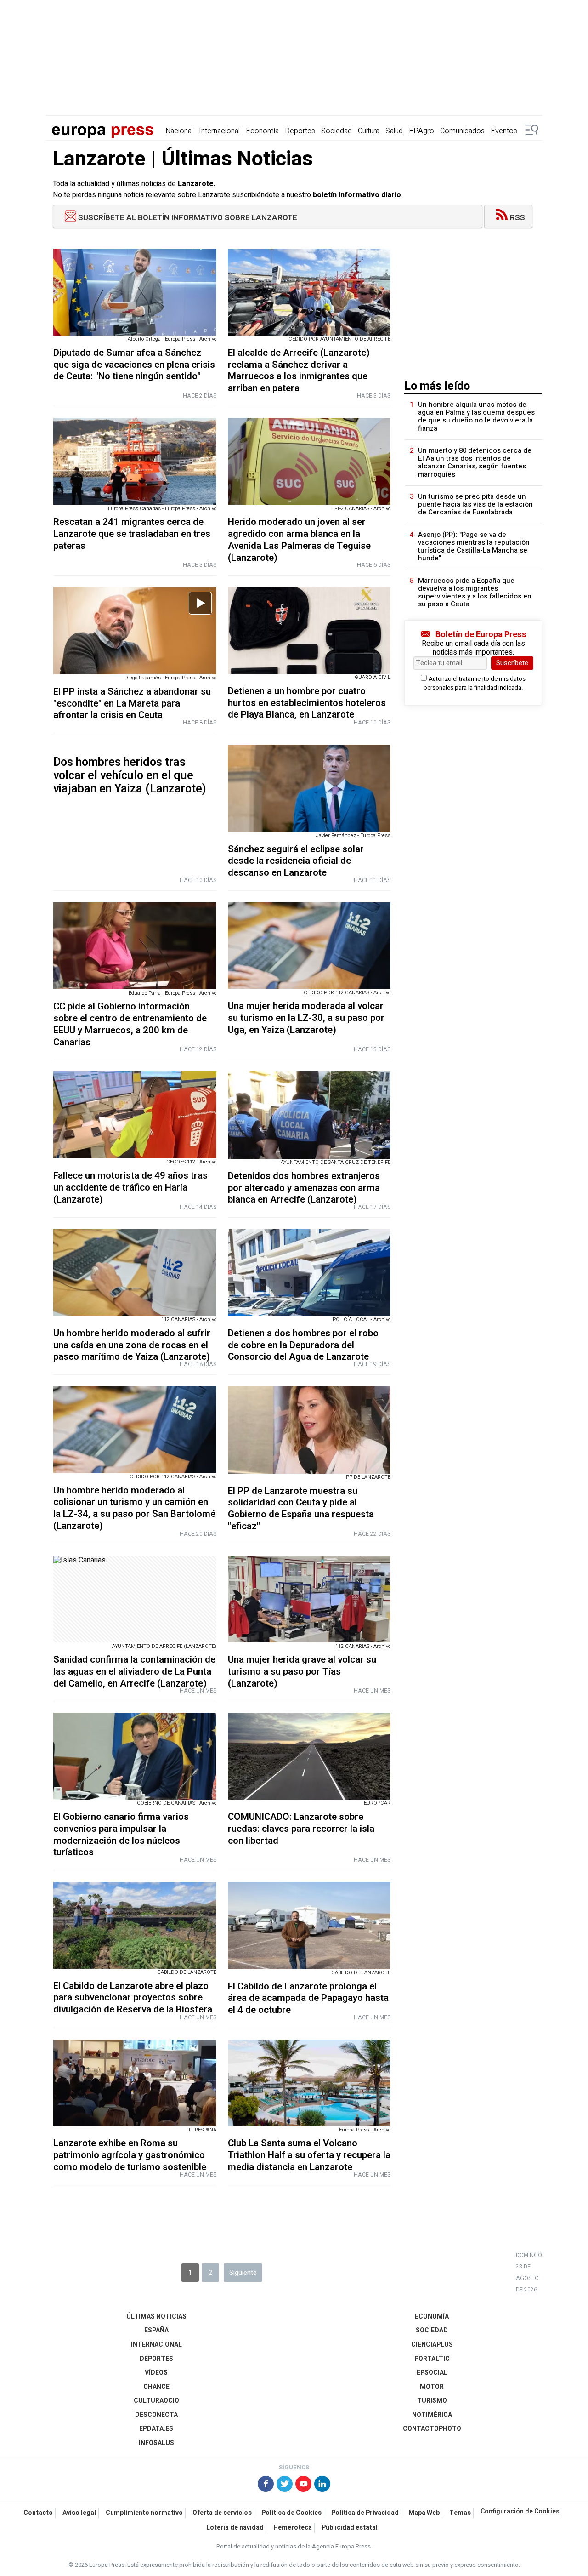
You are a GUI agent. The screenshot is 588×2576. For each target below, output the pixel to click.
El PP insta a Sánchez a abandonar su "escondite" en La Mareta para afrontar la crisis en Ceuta (132, 704)
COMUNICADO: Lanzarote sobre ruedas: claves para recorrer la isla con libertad (301, 1829)
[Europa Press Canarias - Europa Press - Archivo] (135, 461)
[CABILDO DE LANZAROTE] (135, 1925)
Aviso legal (79, 2513)
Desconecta (156, 2415)
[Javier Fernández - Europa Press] (309, 788)
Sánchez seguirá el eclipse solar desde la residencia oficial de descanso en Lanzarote (296, 861)
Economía (262, 131)
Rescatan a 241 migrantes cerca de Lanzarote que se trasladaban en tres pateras (132, 534)
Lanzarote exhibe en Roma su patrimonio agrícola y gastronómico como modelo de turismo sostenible (130, 2155)
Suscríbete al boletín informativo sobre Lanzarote (187, 218)
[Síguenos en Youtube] (303, 2485)
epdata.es (156, 2429)
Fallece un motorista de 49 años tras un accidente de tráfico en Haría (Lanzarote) (130, 1188)
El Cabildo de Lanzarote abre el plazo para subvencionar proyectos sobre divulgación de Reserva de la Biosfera (133, 1998)
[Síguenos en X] (285, 2485)
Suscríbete (512, 663)
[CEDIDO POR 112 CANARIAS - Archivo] (309, 946)
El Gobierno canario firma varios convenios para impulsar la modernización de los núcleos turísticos (121, 1835)
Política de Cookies (291, 2513)
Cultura (369, 131)
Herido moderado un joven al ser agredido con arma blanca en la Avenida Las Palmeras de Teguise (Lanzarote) (299, 540)
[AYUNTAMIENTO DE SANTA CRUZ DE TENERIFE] (309, 1115)
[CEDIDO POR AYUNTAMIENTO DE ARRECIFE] (309, 292)
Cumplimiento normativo (144, 2513)
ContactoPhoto (432, 2429)
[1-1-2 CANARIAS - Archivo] (309, 461)
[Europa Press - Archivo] (309, 2083)
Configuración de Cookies (520, 2512)
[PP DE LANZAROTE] (309, 1430)
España (156, 2330)
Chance (156, 2387)
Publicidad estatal (350, 2528)
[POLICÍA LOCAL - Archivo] (309, 1273)
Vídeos (156, 2373)
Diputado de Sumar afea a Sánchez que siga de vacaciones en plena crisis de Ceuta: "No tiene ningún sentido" (134, 365)
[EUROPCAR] (309, 1756)
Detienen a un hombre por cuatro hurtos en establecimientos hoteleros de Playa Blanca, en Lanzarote (307, 703)
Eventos (504, 131)
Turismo (432, 2401)
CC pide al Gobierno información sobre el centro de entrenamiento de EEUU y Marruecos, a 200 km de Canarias (130, 1024)
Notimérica (432, 2415)
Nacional (179, 131)
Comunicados (462, 131)
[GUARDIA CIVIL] (309, 630)
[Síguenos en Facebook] (266, 2485)
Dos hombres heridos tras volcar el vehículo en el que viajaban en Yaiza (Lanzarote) (130, 776)
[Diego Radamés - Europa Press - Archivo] (135, 630)
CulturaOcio (156, 2401)
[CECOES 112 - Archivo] (135, 1115)
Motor (432, 2387)
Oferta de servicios (222, 2513)
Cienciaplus (432, 2345)
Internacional (219, 131)
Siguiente (243, 2273)
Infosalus (156, 2443)
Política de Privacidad (365, 2513)
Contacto (38, 2513)
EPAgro (421, 131)
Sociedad (336, 131)
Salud (394, 131)
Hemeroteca (293, 2528)
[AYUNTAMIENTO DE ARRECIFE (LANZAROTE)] (135, 1599)
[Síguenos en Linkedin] (322, 2485)
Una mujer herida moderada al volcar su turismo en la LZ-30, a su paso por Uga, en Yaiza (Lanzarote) (306, 1018)
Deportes (300, 131)
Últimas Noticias (156, 2317)
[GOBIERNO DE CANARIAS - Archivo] (135, 1756)
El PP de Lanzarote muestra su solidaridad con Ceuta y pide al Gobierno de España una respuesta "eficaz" (301, 1509)
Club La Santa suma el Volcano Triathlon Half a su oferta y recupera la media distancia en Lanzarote (309, 2155)
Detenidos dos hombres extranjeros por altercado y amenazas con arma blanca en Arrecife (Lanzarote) (304, 1188)
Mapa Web (424, 2513)
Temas (460, 2513)
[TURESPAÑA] (135, 2083)
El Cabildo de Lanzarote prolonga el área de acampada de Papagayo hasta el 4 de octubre (308, 1998)
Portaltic (432, 2359)
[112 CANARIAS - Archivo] (135, 1273)
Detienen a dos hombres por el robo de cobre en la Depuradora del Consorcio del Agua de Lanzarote (303, 1345)
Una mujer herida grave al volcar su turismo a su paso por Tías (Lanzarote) (302, 1672)
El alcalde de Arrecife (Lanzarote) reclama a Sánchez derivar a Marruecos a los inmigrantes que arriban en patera (299, 370)
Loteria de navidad (235, 2528)
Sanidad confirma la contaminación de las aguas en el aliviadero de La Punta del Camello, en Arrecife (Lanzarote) (134, 1672)
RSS (517, 218)
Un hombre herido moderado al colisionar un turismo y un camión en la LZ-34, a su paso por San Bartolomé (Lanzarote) (134, 1508)
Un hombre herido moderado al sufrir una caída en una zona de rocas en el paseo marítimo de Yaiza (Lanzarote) (132, 1345)
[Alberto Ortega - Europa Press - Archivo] (135, 292)
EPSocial (432, 2373)
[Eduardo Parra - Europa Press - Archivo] (135, 946)
